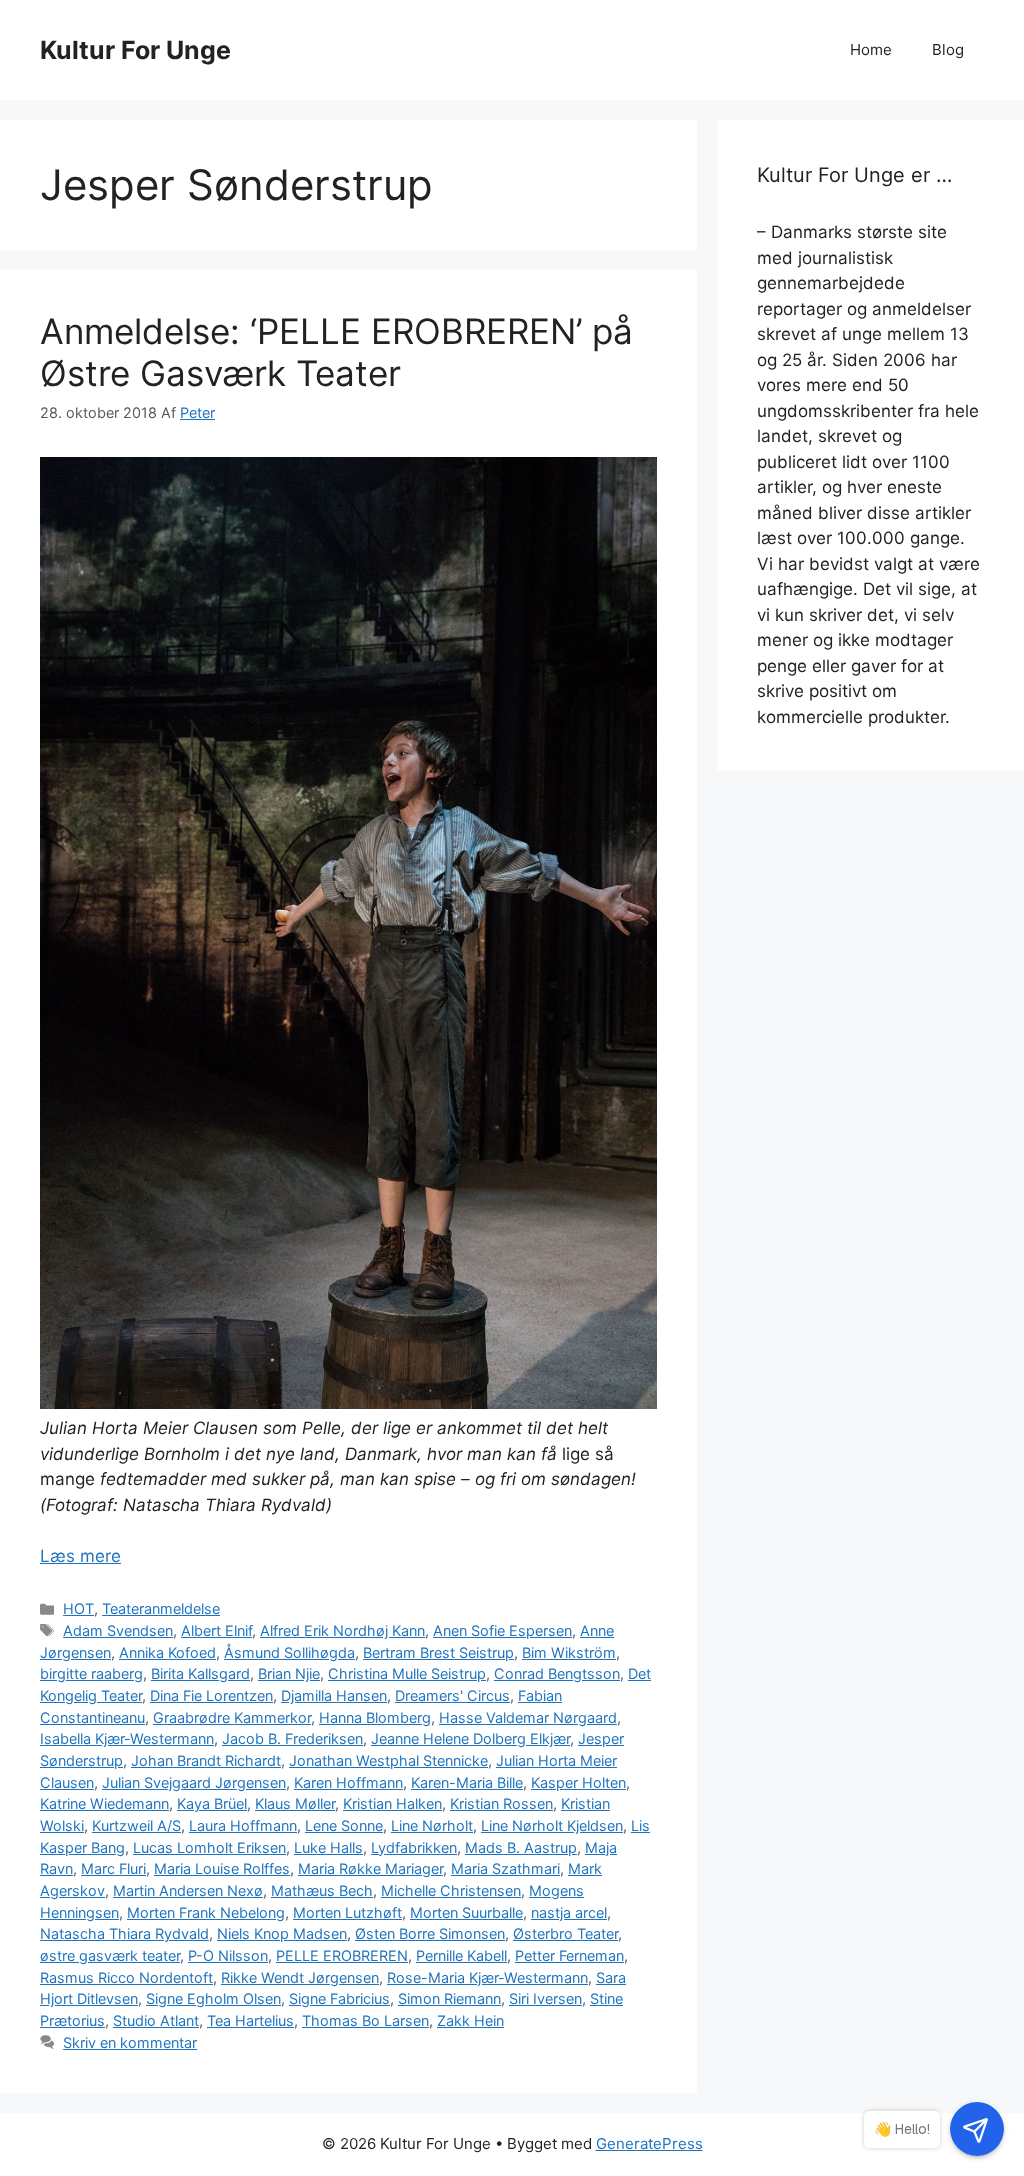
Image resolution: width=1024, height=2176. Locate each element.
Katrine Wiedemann (104, 1803)
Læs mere (80, 1556)
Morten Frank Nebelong (206, 1912)
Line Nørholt (432, 1825)
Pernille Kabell (461, 1955)
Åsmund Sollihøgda (289, 1652)
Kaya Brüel (212, 1803)
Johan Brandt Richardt (206, 1760)
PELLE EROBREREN (342, 1955)
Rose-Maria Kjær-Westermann (487, 1977)
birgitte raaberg (91, 1673)
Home (871, 49)
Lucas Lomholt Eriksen (209, 1847)
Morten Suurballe (466, 1912)
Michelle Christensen (451, 1890)
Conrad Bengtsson (557, 1673)
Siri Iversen (545, 1998)
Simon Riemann (449, 1998)
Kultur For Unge (135, 50)
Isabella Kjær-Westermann (127, 1738)
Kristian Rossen (501, 1803)
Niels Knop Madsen (282, 1933)
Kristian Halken (392, 1803)
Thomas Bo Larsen (365, 2020)
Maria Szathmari (505, 1868)
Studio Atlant (156, 2020)
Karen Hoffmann (348, 1782)
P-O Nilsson (228, 1955)
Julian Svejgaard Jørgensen (194, 1782)
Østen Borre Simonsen (430, 1933)
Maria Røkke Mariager (370, 1868)
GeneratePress (649, 2143)
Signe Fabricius (339, 1998)
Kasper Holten (578, 1782)
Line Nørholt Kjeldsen (552, 1825)
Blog (948, 49)
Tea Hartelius (250, 2020)
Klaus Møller (295, 1803)
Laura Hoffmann (243, 1825)
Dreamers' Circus (452, 1695)
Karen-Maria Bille (467, 1782)
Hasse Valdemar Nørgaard (528, 1717)
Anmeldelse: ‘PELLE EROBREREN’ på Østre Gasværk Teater (336, 352)
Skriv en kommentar (130, 2042)
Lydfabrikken (414, 1847)
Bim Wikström (569, 1652)
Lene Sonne (344, 1825)
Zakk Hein (470, 2020)
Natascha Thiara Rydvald (124, 1933)
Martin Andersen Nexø (188, 1890)
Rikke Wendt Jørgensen (300, 1977)
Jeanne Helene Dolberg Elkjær (470, 1738)
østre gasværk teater (110, 1955)
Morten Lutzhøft (347, 1912)
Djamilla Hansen (334, 1695)
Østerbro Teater (565, 1933)
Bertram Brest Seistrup (438, 1652)
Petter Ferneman (569, 1955)
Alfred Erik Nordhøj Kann (342, 1630)
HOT (78, 1608)
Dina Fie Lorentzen (211, 1695)
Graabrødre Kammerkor (232, 1717)
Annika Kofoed (167, 1652)
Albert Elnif (216, 1630)
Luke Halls (328, 1847)
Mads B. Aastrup (521, 1847)
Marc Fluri (113, 1868)
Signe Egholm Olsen (213, 1998)
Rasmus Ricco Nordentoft (126, 1977)
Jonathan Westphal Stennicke (388, 1760)
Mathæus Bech (322, 1890)
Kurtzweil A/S (136, 1825)
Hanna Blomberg (375, 1717)
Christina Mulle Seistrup (407, 1673)
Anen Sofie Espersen (502, 1630)
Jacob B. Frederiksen (292, 1738)
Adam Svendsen (118, 1630)
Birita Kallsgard (200, 1673)
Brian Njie (289, 1673)
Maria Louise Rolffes (222, 1868)
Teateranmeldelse (161, 1608)
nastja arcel (569, 1912)
